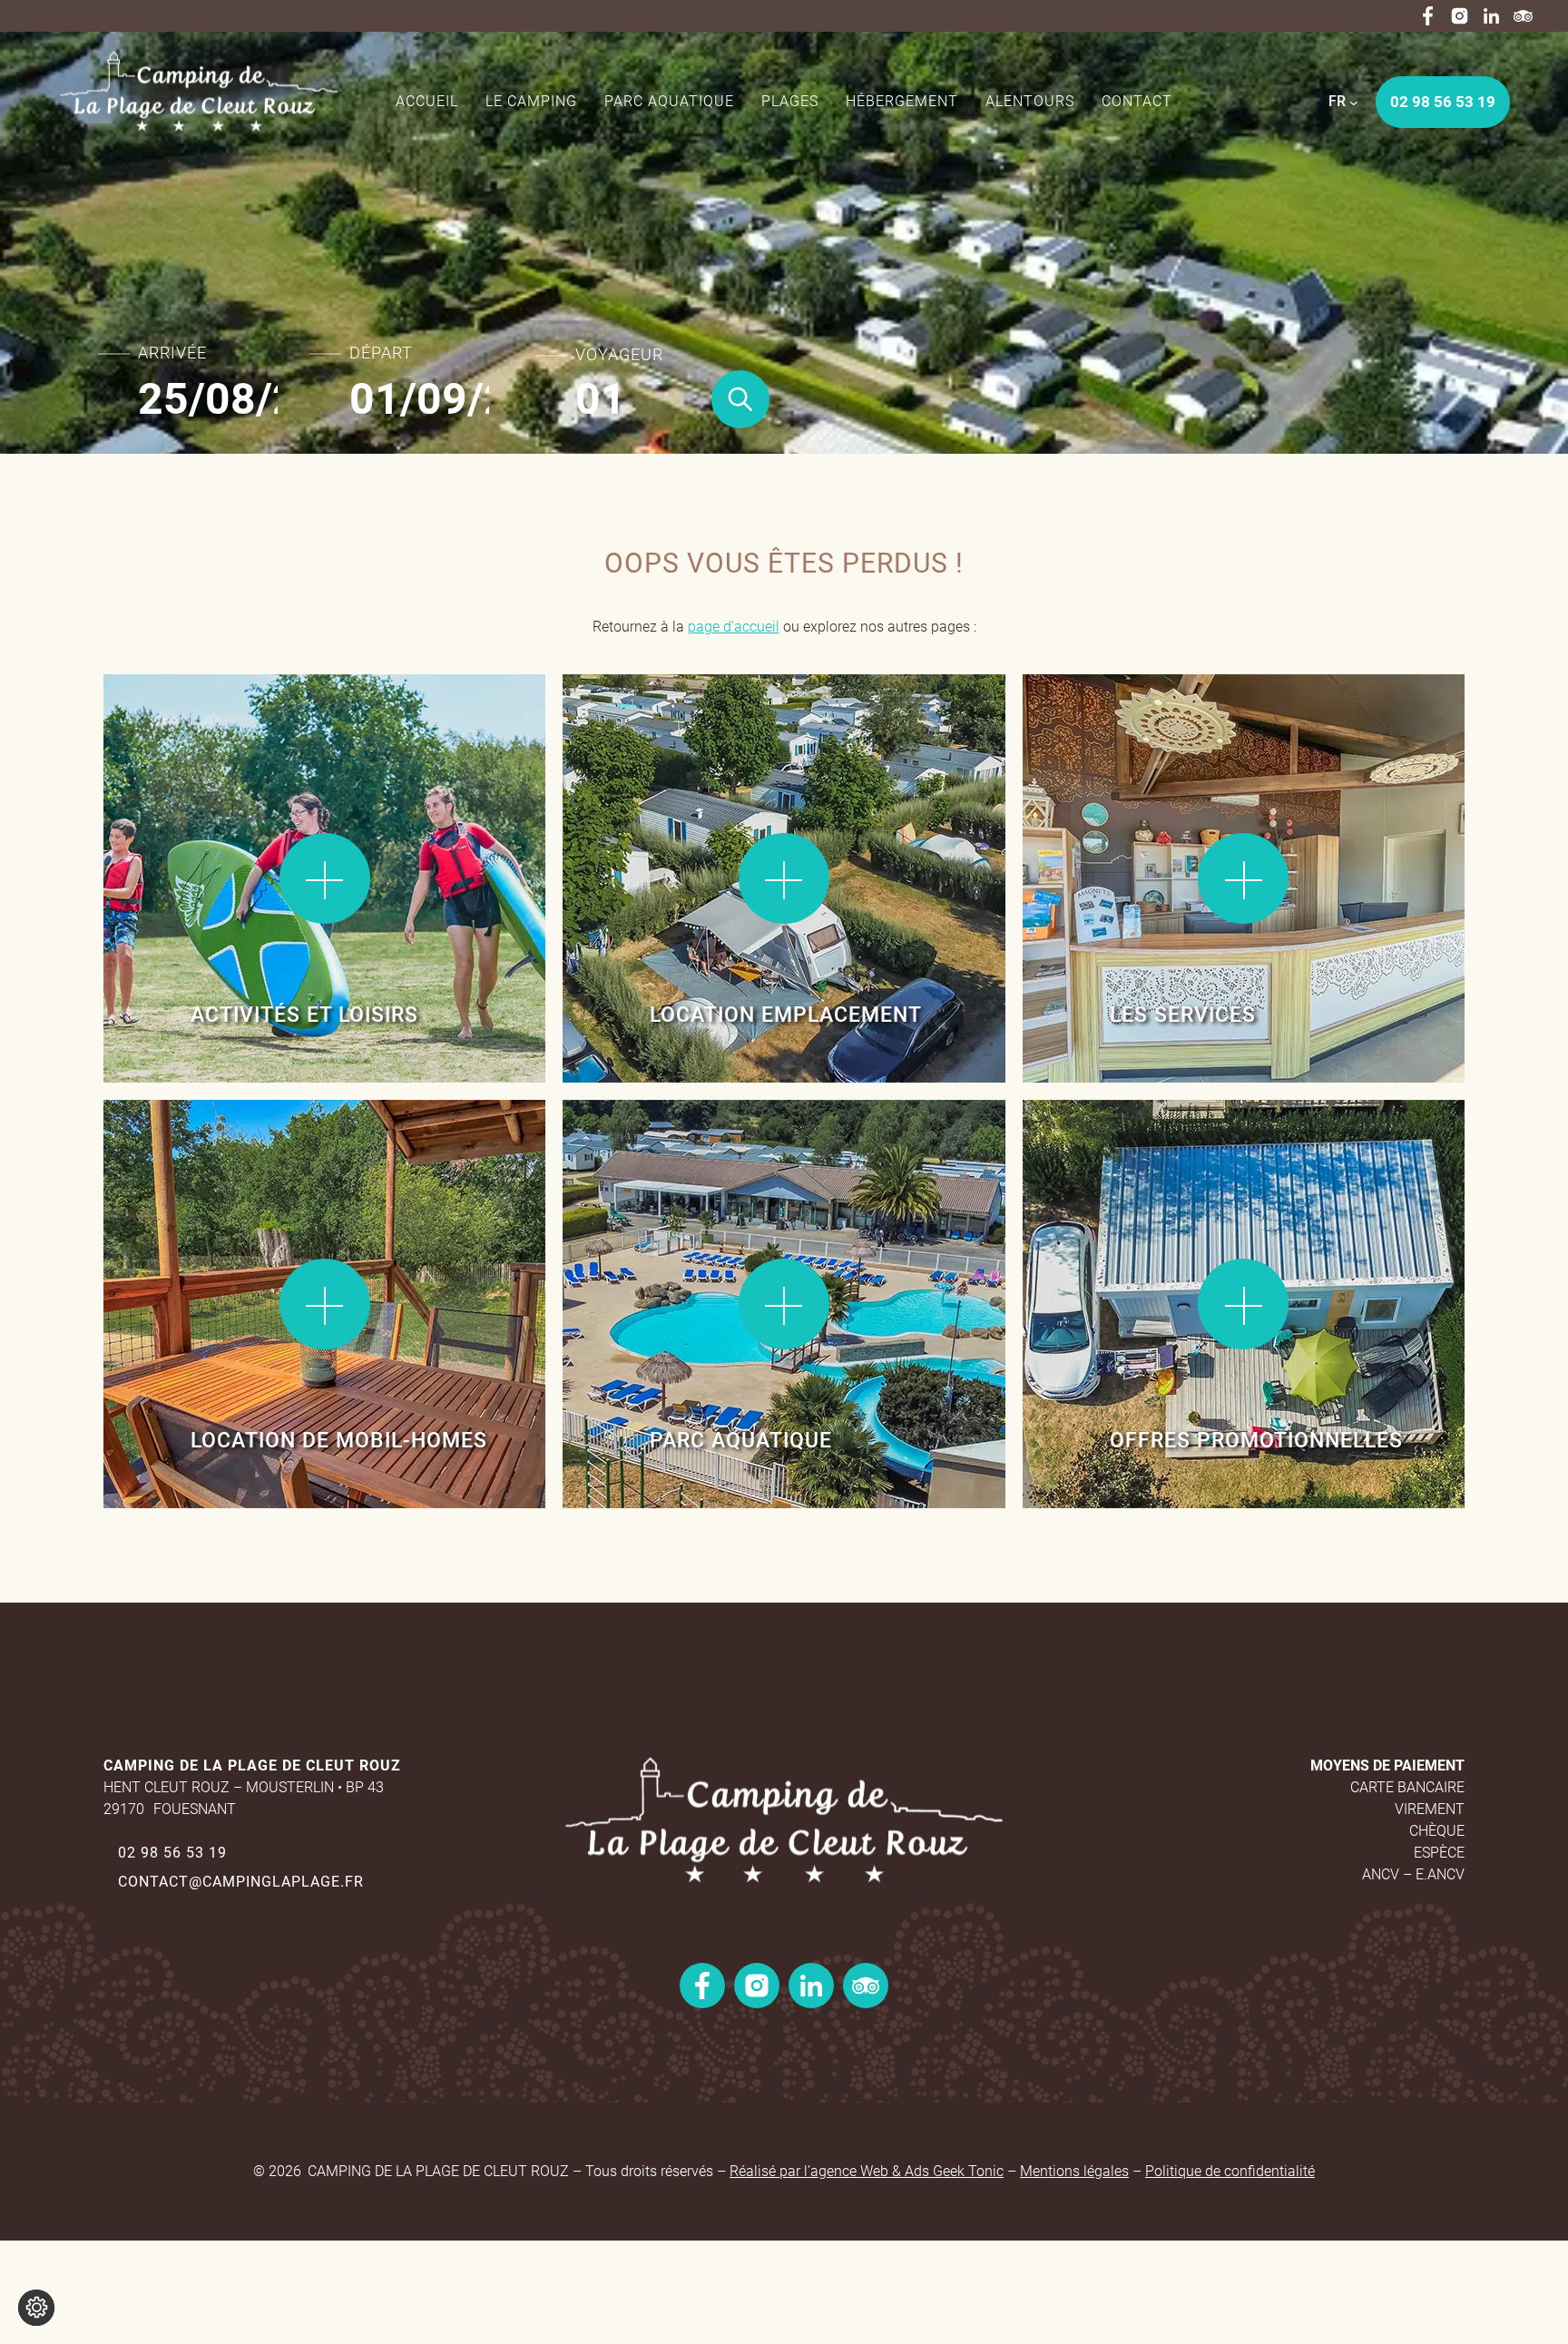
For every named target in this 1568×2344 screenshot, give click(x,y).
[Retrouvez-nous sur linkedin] (1491, 16)
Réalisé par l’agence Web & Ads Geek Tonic (867, 2171)
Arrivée (172, 353)
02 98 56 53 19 (172, 1853)
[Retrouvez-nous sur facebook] (1428, 16)
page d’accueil (734, 627)
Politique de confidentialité (1230, 2171)
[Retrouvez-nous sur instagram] (1460, 16)
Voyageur (619, 355)
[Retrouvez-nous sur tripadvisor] (1523, 16)
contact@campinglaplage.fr (241, 1882)
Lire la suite (167, 734)
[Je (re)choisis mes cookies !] (36, 2308)
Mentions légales (1074, 2171)
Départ (381, 353)
